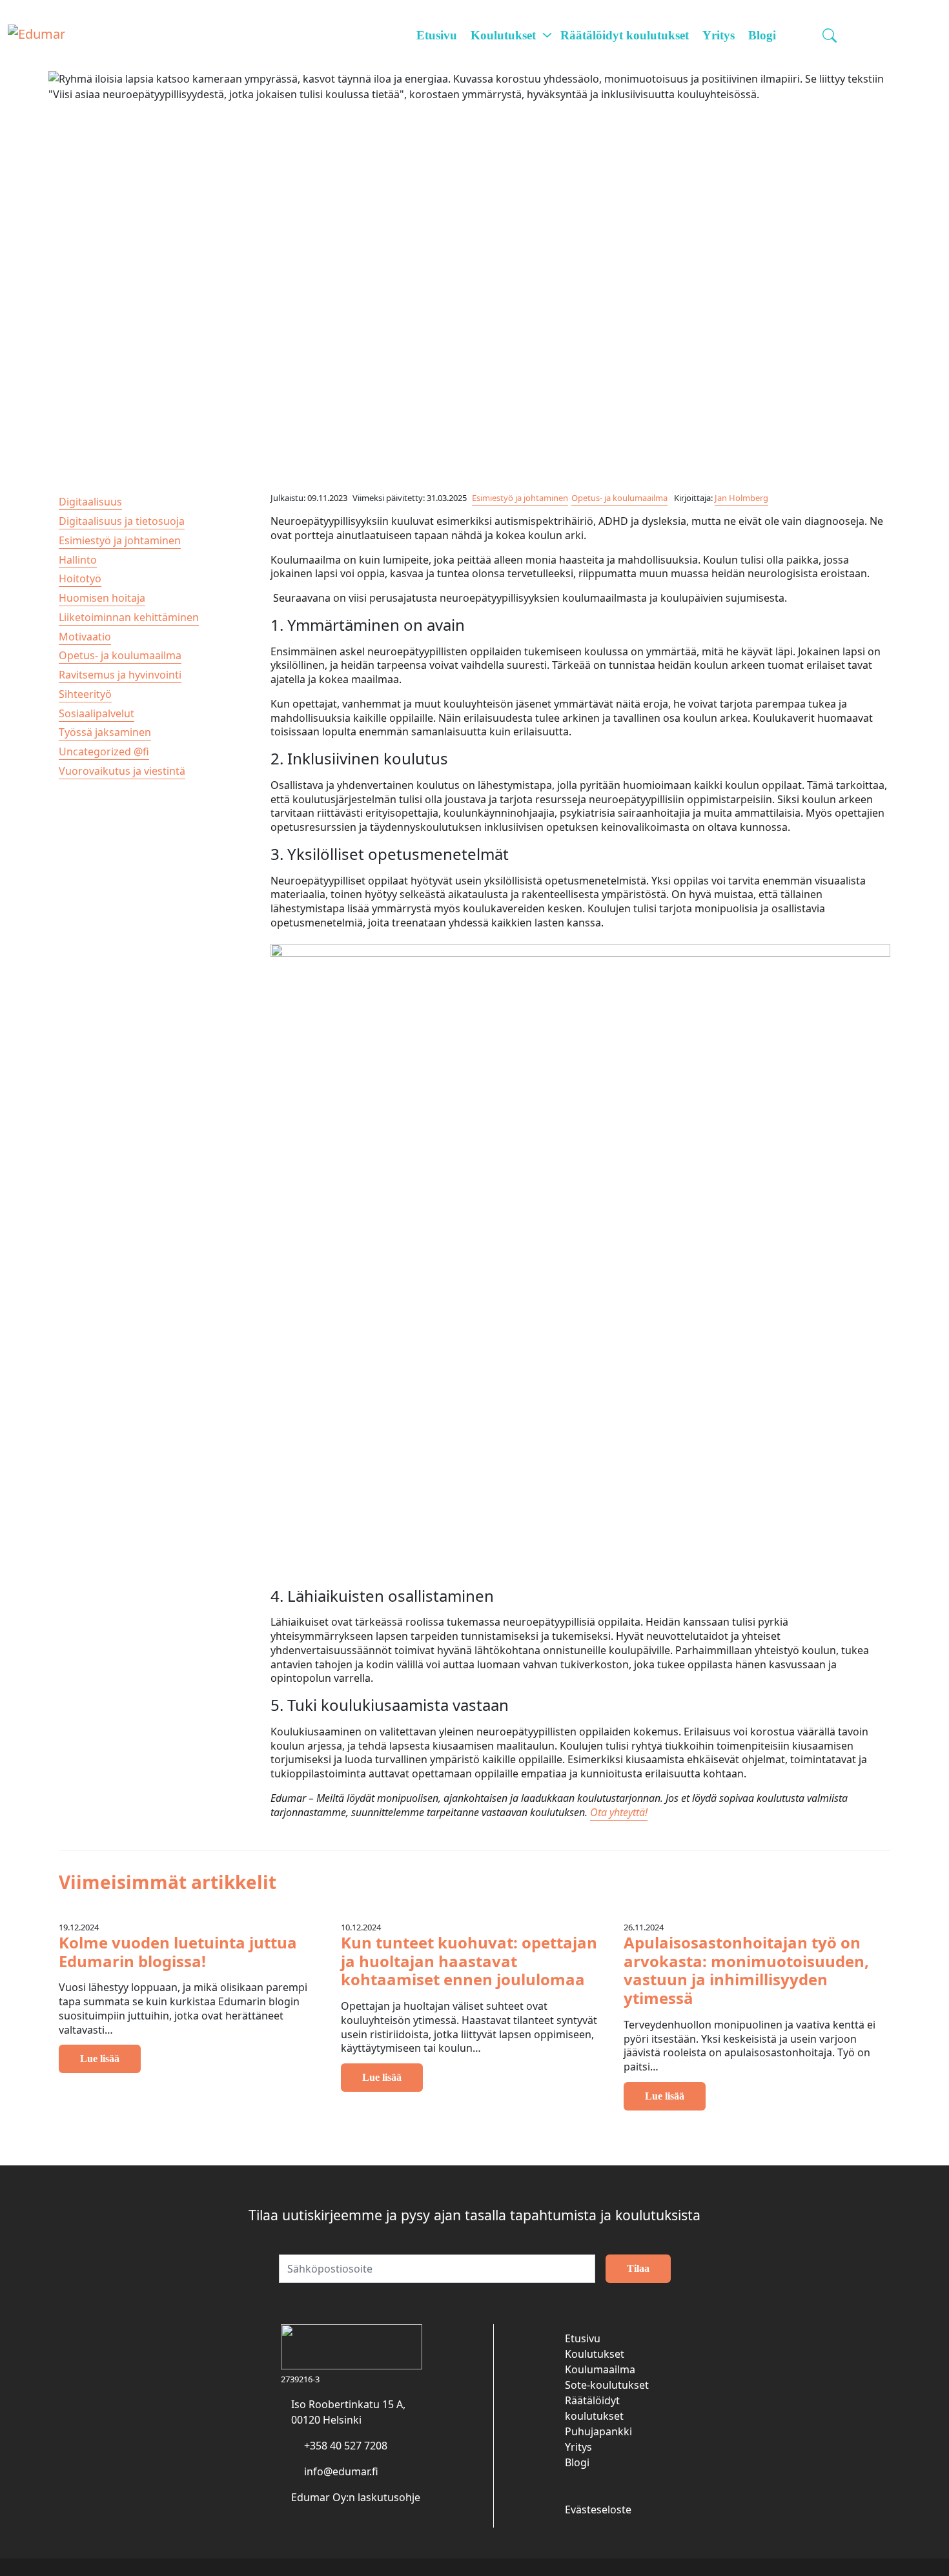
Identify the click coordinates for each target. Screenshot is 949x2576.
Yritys (719, 35)
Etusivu (437, 35)
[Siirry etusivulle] (36, 35)
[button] (831, 36)
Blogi (762, 35)
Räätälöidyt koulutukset (625, 35)
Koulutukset (503, 35)
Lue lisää (665, 2096)
